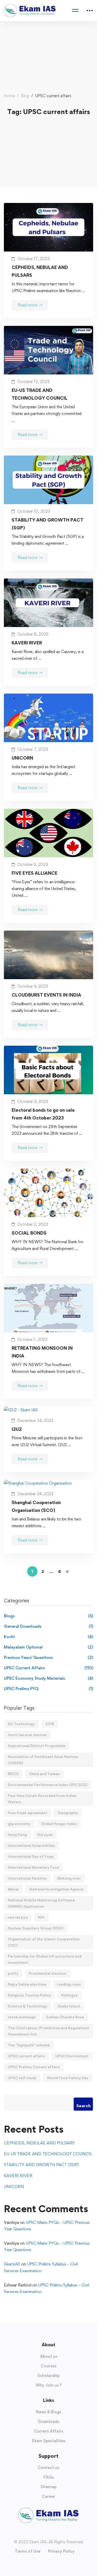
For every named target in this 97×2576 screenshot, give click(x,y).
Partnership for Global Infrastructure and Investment (45, 1959)
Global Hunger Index (59, 1824)
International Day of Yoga (31, 1856)
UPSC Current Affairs (48, 1668)
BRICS (13, 1774)
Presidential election (47, 1973)
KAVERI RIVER (27, 643)
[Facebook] (38, 2533)
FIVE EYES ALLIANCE (35, 873)
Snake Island (69, 2006)
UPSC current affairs (26, 2056)
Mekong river (69, 1878)
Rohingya (69, 1995)
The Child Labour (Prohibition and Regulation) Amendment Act (48, 2031)
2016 (50, 1724)
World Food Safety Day (68, 2078)
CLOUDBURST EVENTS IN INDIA (46, 995)
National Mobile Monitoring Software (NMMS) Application (41, 1903)
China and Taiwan (44, 1774)
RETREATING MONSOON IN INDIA (42, 1352)
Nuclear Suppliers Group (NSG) (36, 1928)
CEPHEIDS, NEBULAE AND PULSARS (40, 271)
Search (83, 2106)
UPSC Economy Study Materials (48, 1678)
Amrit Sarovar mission (27, 1735)
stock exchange (22, 2017)
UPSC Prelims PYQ (48, 1689)
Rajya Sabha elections (27, 1984)
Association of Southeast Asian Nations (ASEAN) (43, 1760)
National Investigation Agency (57, 1889)
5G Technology (21, 1724)
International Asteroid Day (31, 1845)
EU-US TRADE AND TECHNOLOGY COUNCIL (40, 394)
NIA (41, 1917)
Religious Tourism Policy (29, 1995)
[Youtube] (49, 2533)
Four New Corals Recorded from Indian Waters (42, 1799)
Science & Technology (28, 2006)
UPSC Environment (72, 2056)
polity (13, 1973)
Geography (68, 1813)
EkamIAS (12, 2264)
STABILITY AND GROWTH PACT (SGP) (47, 524)
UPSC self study (22, 2078)
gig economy (19, 1824)
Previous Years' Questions (48, 1658)
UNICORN (22, 758)
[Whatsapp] (54, 2533)
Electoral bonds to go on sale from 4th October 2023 (43, 1114)
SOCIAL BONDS (29, 1233)
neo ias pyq (18, 1917)
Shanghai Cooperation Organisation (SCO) (36, 1506)
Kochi (48, 1637)
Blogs (48, 1616)
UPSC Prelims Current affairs (34, 2067)
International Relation (27, 1878)
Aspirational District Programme (37, 1746)
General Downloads (48, 1626)
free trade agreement (28, 1813)
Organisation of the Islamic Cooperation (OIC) (44, 1942)
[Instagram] (43, 2533)
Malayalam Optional (48, 1647)
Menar (13, 1889)
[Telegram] (59, 2533)
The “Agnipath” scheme (29, 2045)
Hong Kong (17, 1834)
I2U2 (17, 1429)
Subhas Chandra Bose (65, 2017)
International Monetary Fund (33, 1867)
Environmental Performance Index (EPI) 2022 (48, 1785)
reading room (69, 1984)
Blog (25, 96)
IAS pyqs (45, 1834)
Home (9, 96)
